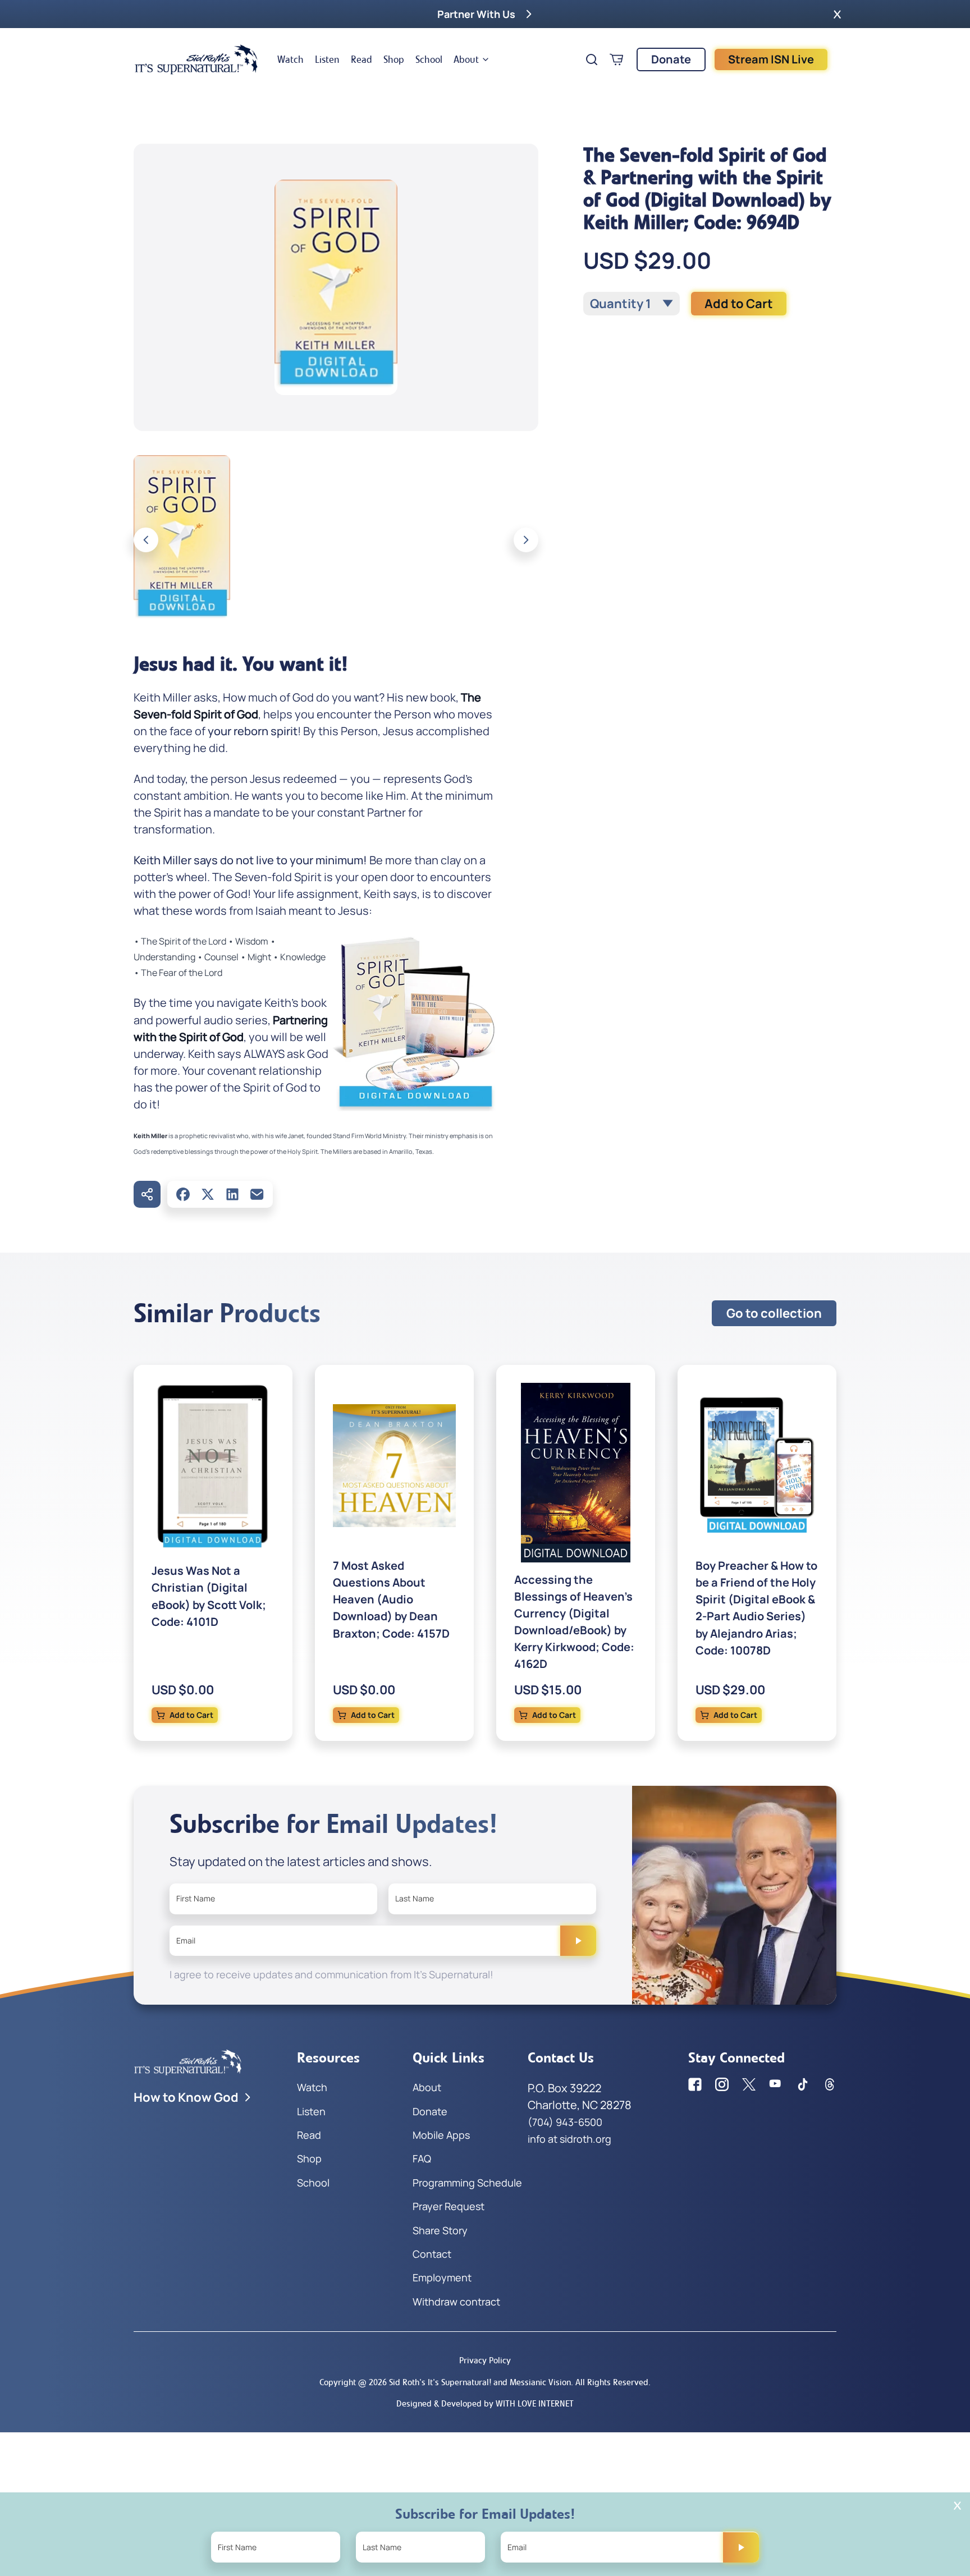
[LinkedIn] (232, 1194)
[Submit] (578, 1941)
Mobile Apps (441, 2135)
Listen (327, 59)
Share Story (440, 2230)
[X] (208, 1194)
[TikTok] (803, 2084)
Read (362, 59)
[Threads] (830, 2084)
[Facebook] (183, 1194)
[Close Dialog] (957, 2506)
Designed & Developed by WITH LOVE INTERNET (485, 2403)
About (466, 59)
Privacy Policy (485, 2360)
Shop (394, 59)
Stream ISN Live (771, 59)
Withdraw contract (456, 2302)
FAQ (422, 2158)
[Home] (196, 59)
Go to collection (774, 1313)
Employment (442, 2277)
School (429, 59)
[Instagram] (722, 2084)
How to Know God (186, 2097)
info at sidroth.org (569, 2139)
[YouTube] (776, 2084)
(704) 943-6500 (565, 2122)
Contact (432, 2254)
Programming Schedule (467, 2183)
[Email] (257, 1194)
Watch (290, 59)
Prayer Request (449, 2206)
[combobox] (632, 304)
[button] (837, 14)
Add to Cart (739, 304)
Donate (671, 59)
